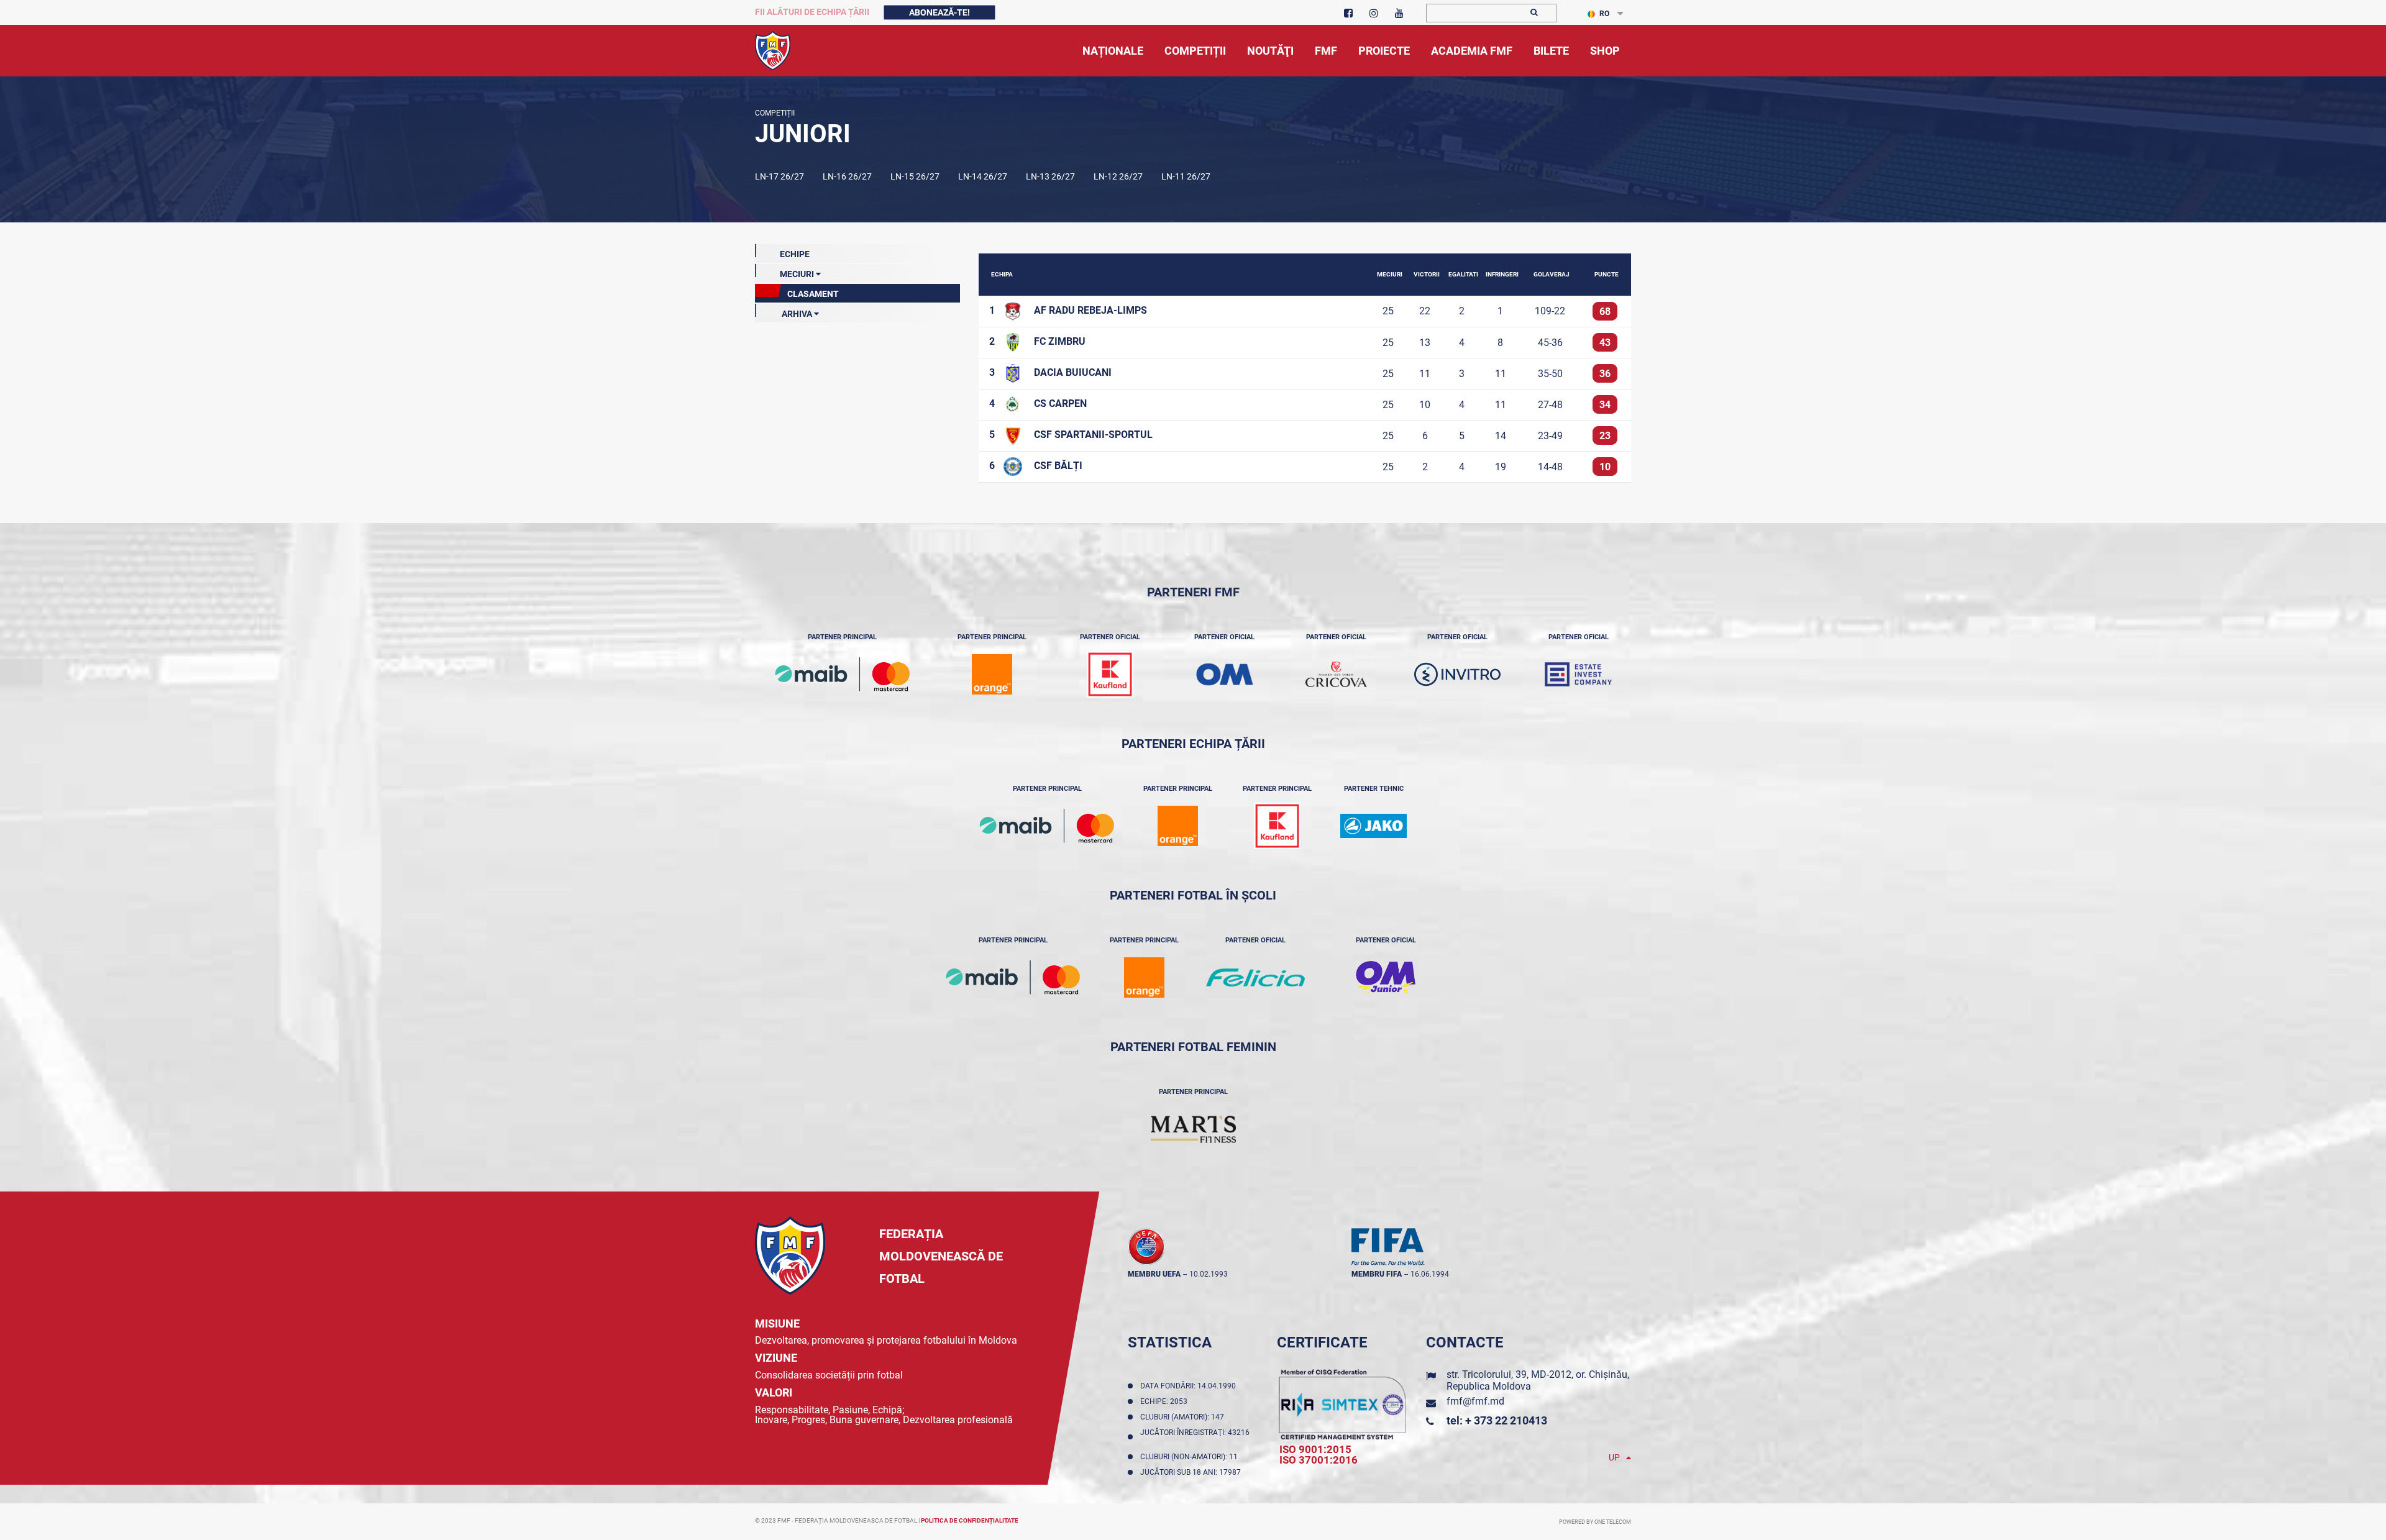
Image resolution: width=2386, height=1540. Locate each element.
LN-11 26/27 (1186, 176)
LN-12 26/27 (1118, 176)
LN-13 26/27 (1050, 176)
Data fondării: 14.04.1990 (1190, 1386)
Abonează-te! (939, 12)
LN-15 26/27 (915, 176)
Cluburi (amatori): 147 (1184, 1417)
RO (1604, 14)
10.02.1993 (1209, 1274)
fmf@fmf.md (1475, 1401)
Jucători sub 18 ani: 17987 (1192, 1472)
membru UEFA (1154, 1274)
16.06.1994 (1430, 1274)
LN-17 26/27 (779, 176)
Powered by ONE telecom (1595, 1522)
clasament (812, 294)
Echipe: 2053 (1166, 1401)
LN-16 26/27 (847, 176)
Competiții (775, 113)
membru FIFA (1377, 1274)
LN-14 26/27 (983, 176)
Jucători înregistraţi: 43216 (1195, 1437)
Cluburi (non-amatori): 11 (1191, 1457)
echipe (795, 254)
